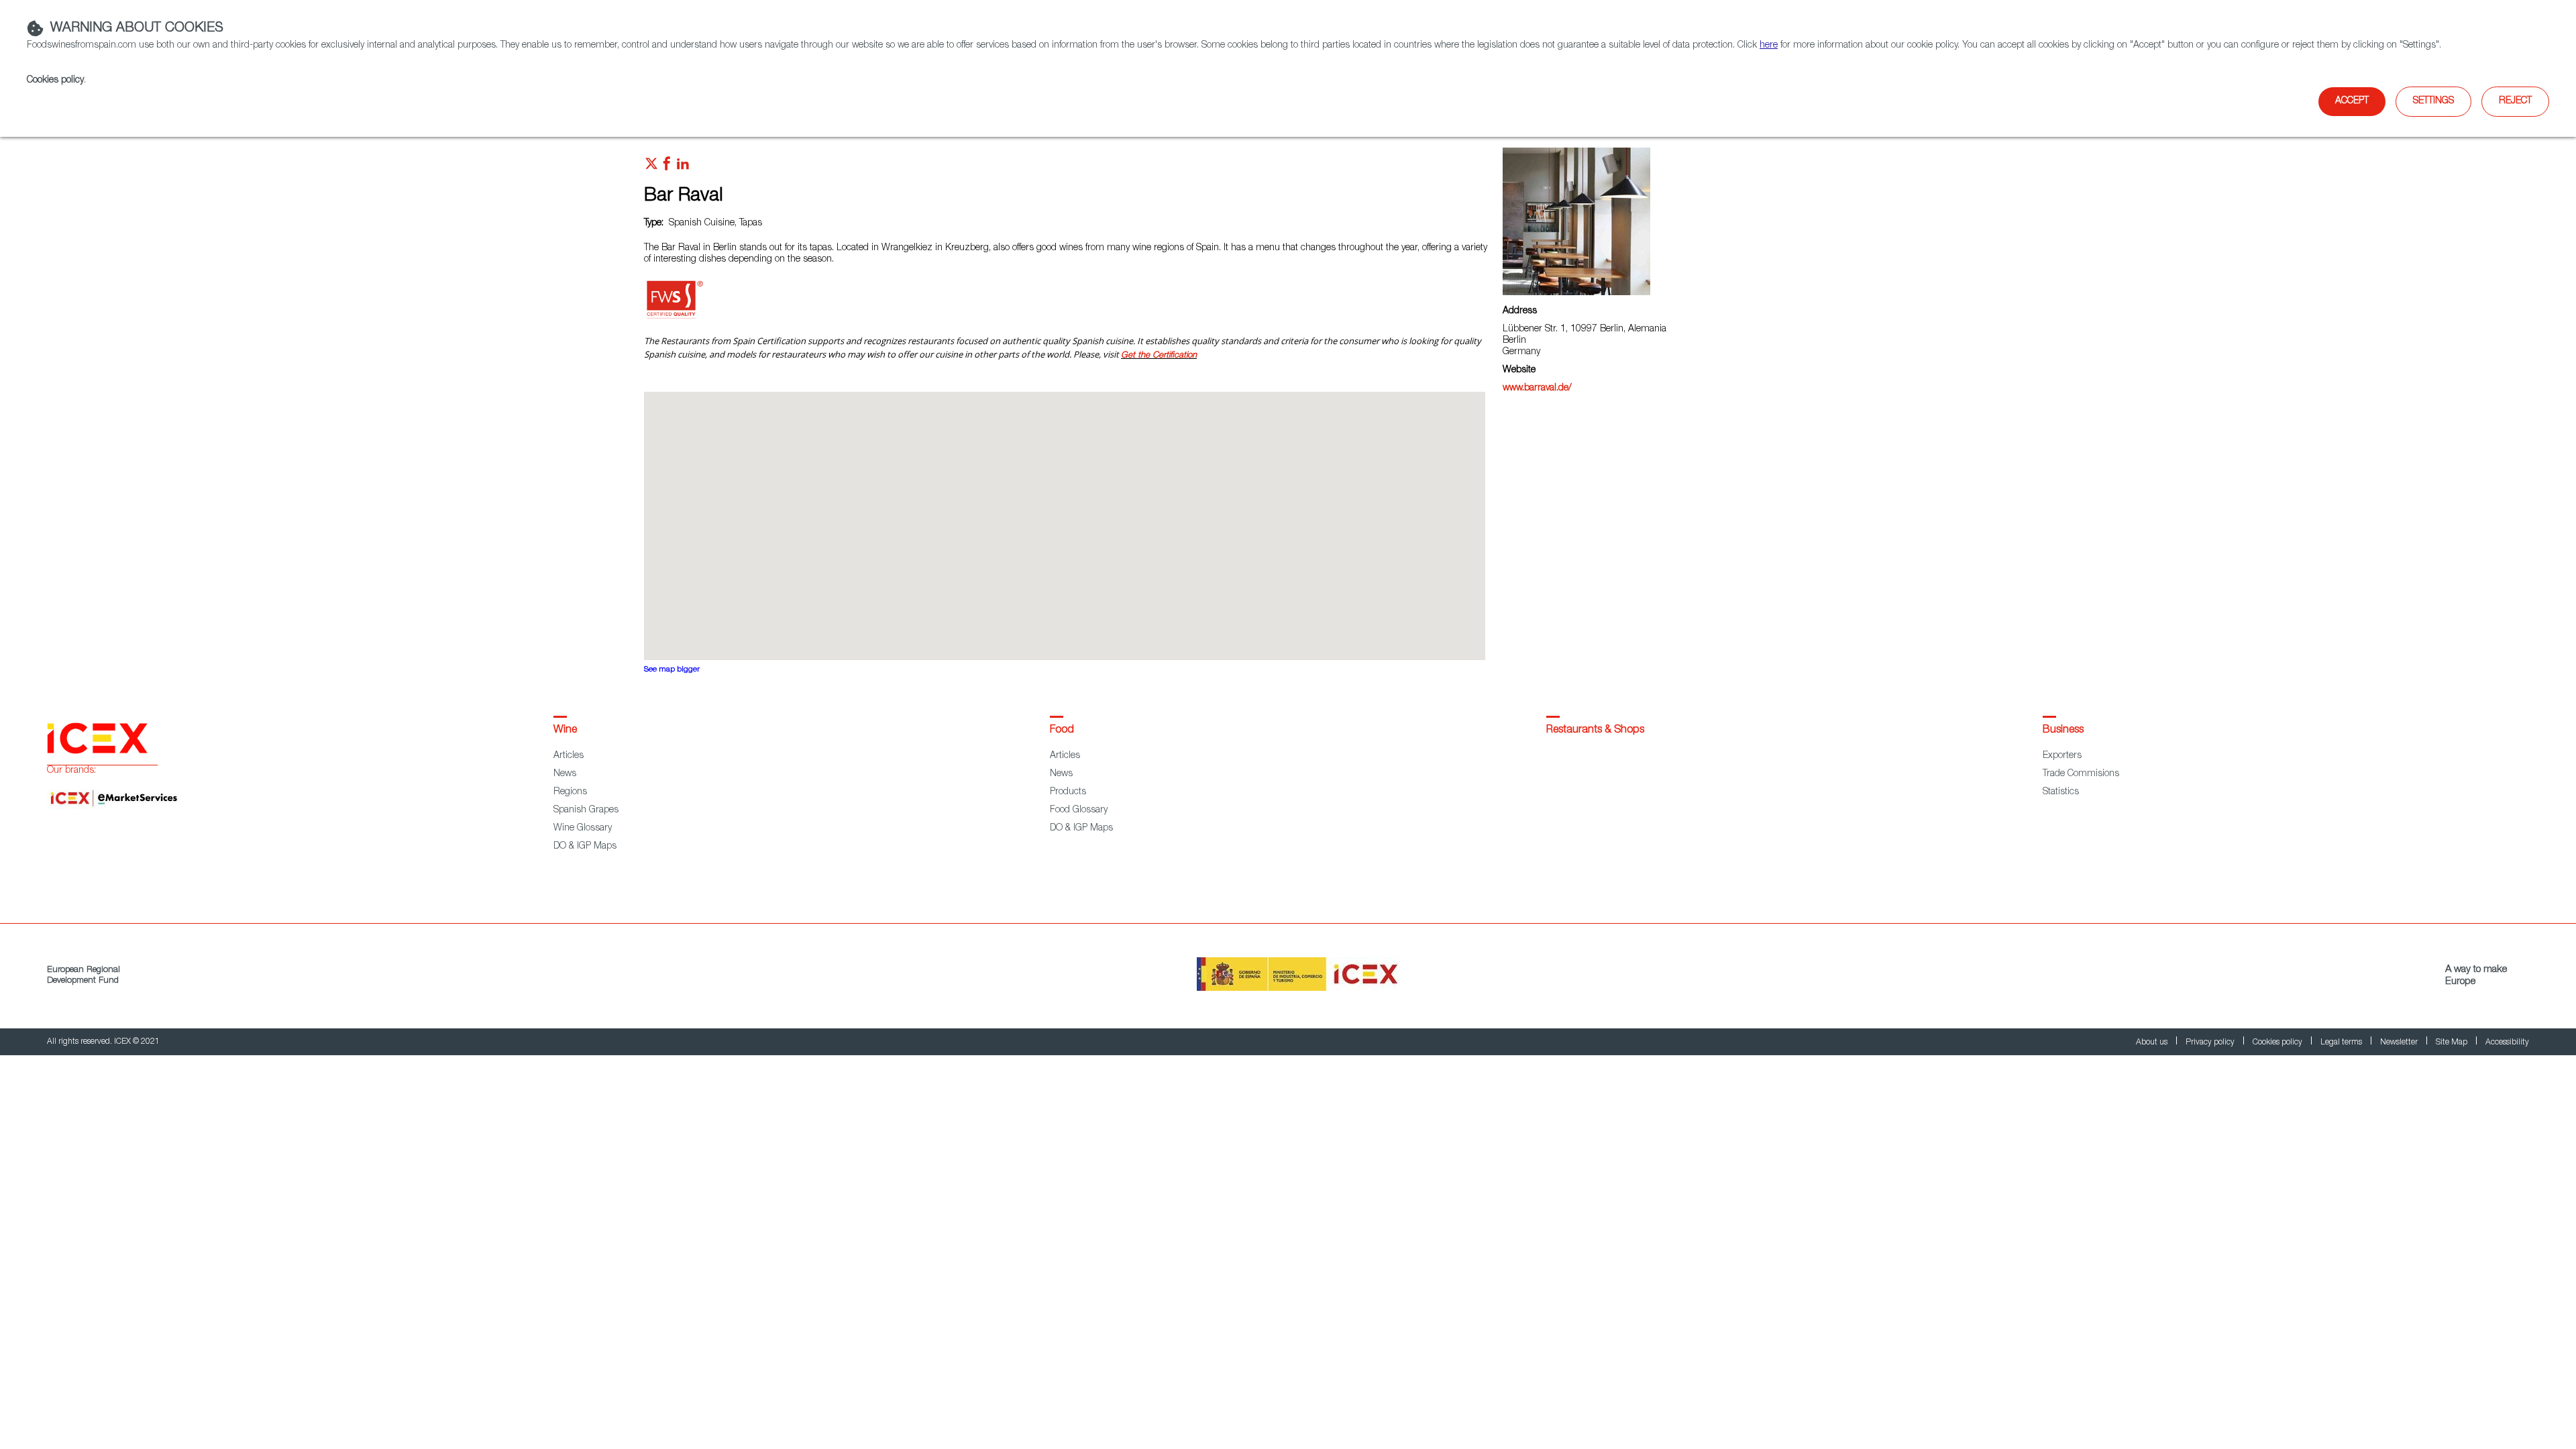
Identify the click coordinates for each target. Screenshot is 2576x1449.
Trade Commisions (2081, 774)
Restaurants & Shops (1595, 731)
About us (2153, 1042)
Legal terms (2342, 1042)
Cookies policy (55, 80)
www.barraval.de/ (1537, 388)
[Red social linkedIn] (683, 167)
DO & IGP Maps (585, 847)
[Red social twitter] (651, 167)
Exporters (2062, 756)
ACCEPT (2352, 101)
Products (1068, 792)
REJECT (2515, 101)
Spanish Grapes (586, 810)
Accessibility (2507, 1042)
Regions (570, 792)
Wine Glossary (583, 828)
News (565, 774)
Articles (569, 756)
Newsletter (2400, 1042)
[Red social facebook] (667, 167)
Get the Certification (1159, 356)
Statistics (2061, 792)
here (1769, 46)
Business (2063, 731)
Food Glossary (1079, 810)
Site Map (2453, 1042)
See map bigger (672, 670)
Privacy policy (2211, 1042)
